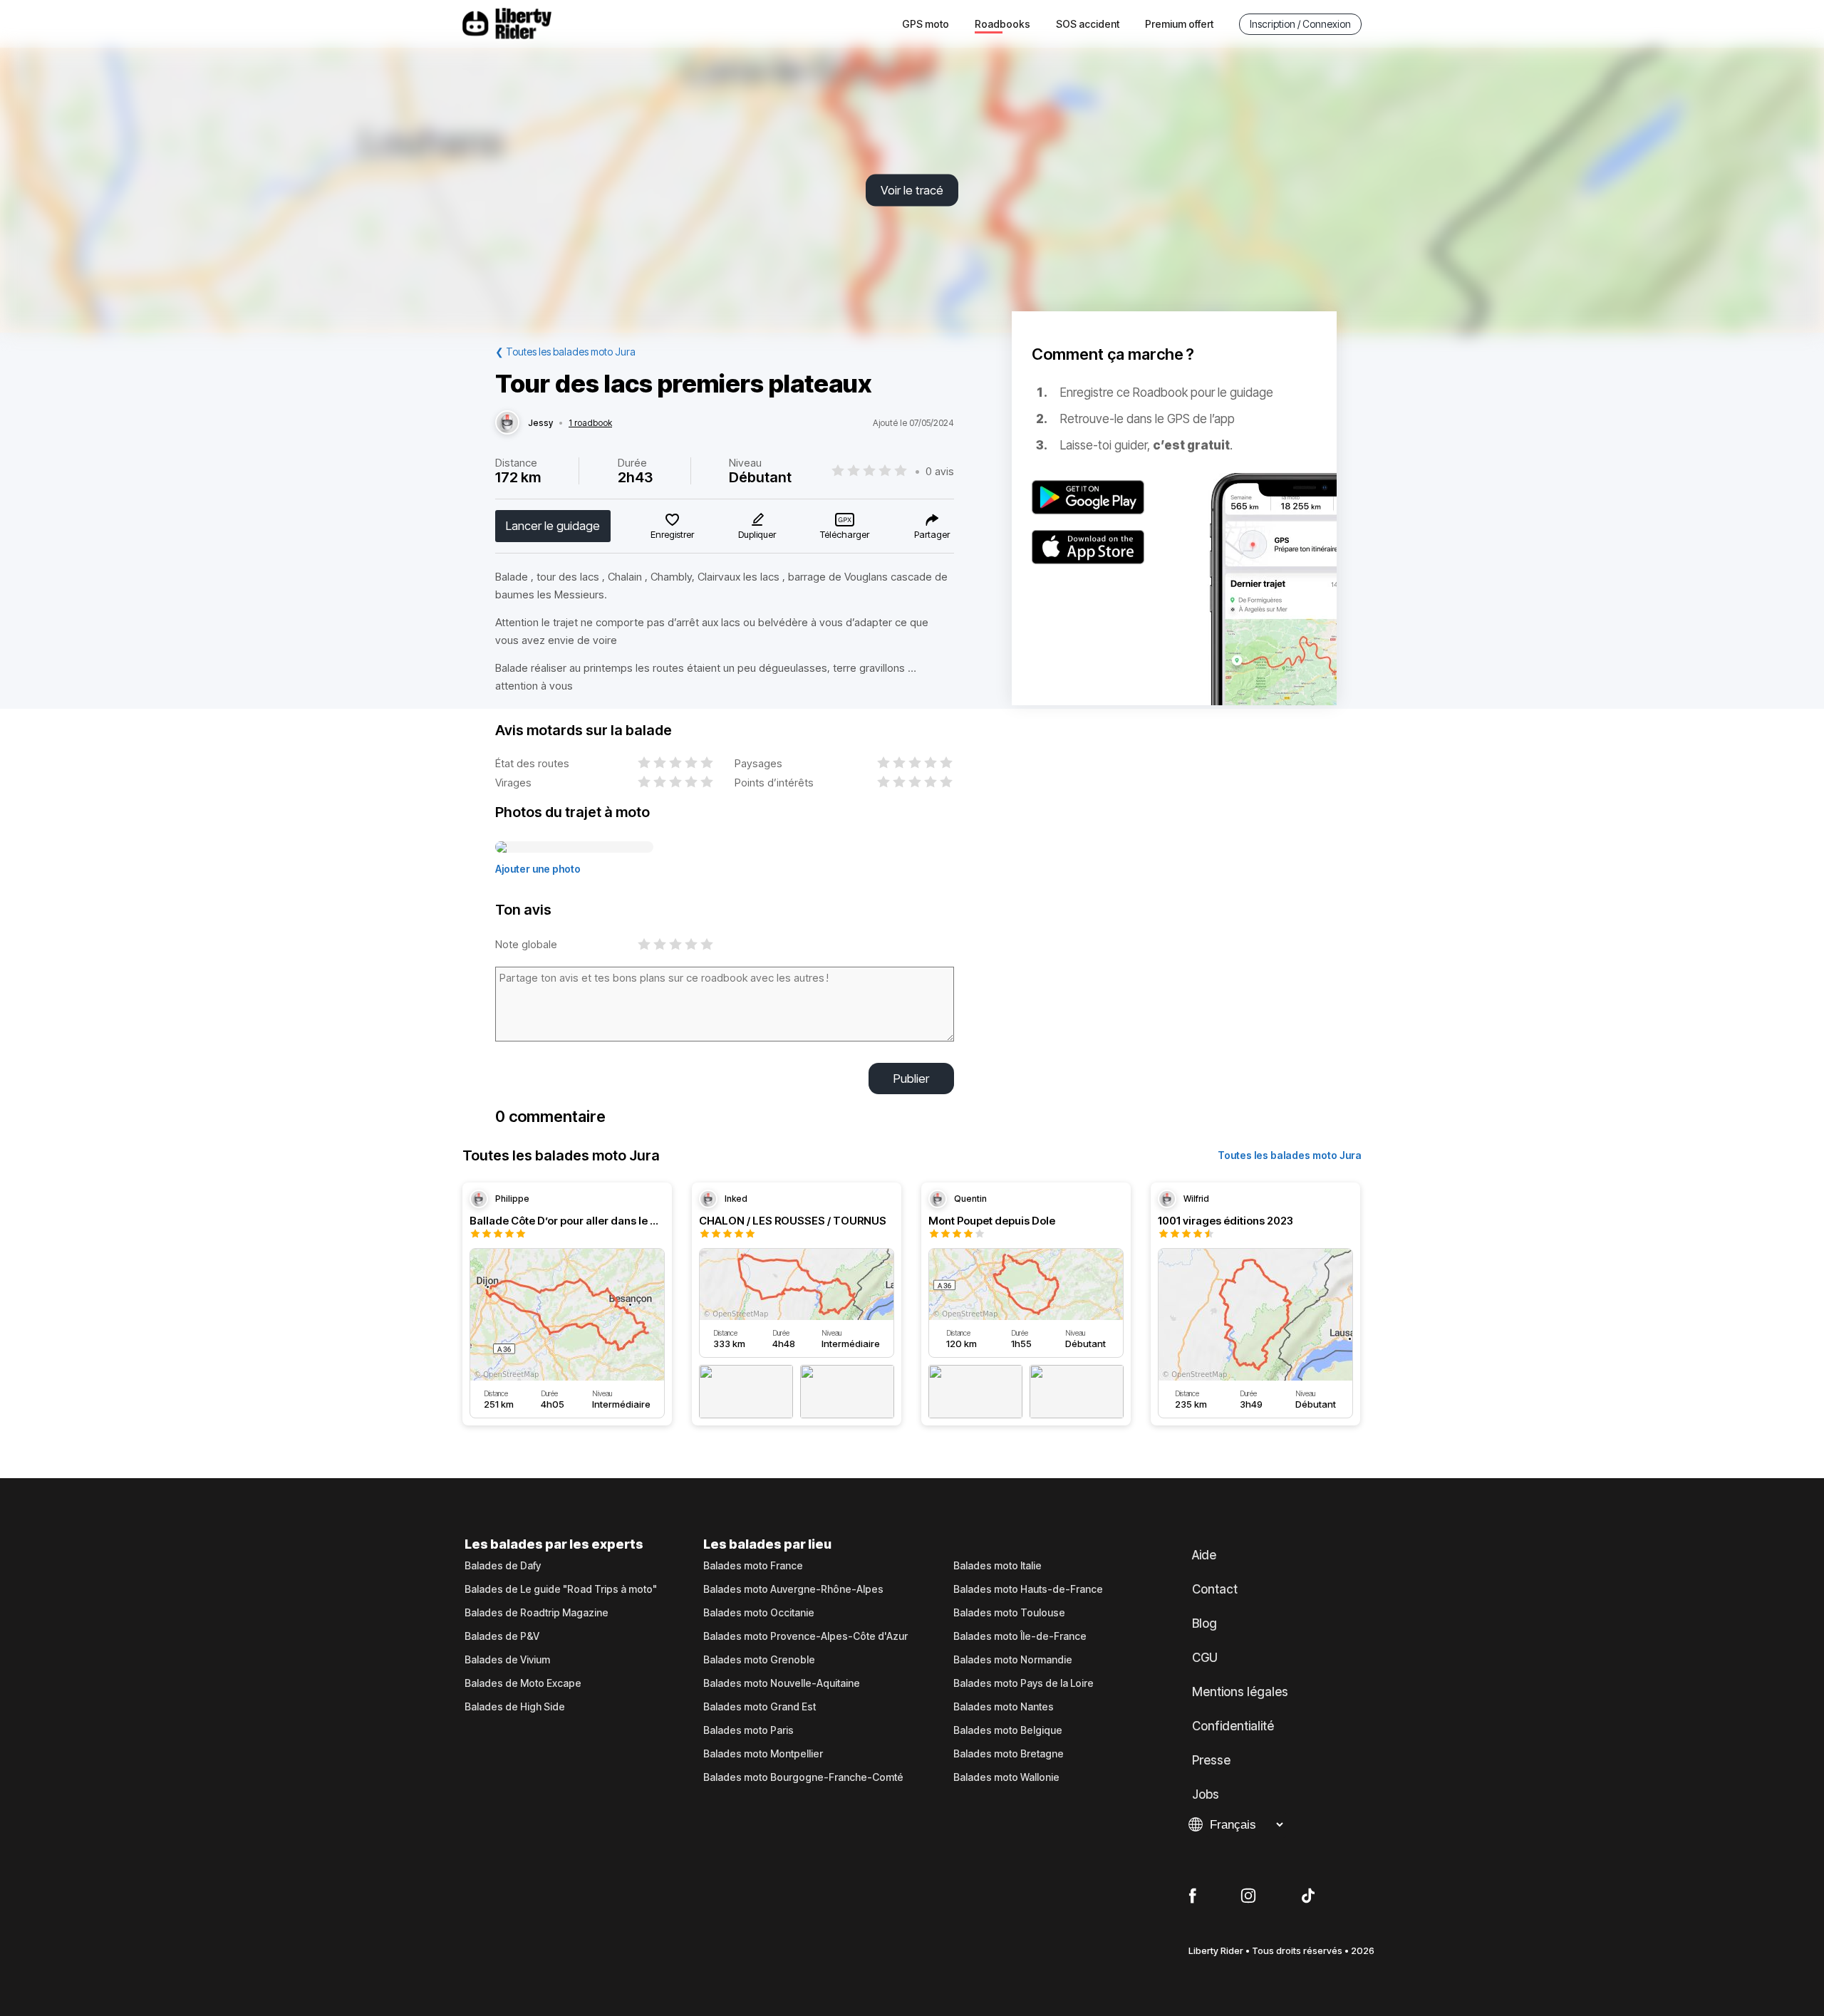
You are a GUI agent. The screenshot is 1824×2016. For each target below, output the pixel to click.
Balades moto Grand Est (760, 1707)
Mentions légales (1240, 1692)
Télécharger (845, 534)
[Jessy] (507, 423)
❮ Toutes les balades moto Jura (565, 352)
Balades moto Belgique (1008, 1730)
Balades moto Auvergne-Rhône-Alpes (793, 1589)
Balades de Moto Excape (523, 1683)
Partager (932, 534)
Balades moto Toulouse (1009, 1613)
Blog (1204, 1623)
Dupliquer (757, 534)
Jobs (1206, 1794)
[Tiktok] (1308, 1896)
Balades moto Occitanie (759, 1613)
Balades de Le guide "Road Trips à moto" (561, 1589)
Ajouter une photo (538, 869)
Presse (1211, 1760)
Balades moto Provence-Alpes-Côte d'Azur (805, 1636)
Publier (911, 1079)
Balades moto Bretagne (1009, 1754)
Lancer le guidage (553, 526)
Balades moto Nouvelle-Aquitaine (782, 1683)
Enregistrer (672, 534)
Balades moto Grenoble (759, 1660)
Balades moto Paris (748, 1730)
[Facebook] (1192, 1896)
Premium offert (1179, 24)
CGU (1205, 1658)
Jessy (540, 423)
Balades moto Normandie (1013, 1660)
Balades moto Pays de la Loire (1024, 1683)
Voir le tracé (912, 190)
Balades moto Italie (997, 1566)
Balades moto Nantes (1004, 1707)
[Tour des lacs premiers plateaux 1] (574, 848)
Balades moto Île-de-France (1020, 1636)
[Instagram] (1248, 1896)
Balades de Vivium (507, 1660)
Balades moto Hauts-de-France (1028, 1589)
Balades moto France (753, 1566)
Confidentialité (1233, 1726)
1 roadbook (590, 423)
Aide (1204, 1555)
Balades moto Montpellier (763, 1754)
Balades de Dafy (503, 1566)
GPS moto (926, 24)
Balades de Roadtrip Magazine (537, 1613)
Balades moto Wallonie (1006, 1777)
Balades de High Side (515, 1707)
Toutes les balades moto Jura (1290, 1155)
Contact (1215, 1589)
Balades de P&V (502, 1636)
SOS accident (1088, 24)
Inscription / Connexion (1300, 24)
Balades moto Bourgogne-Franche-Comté (803, 1777)
